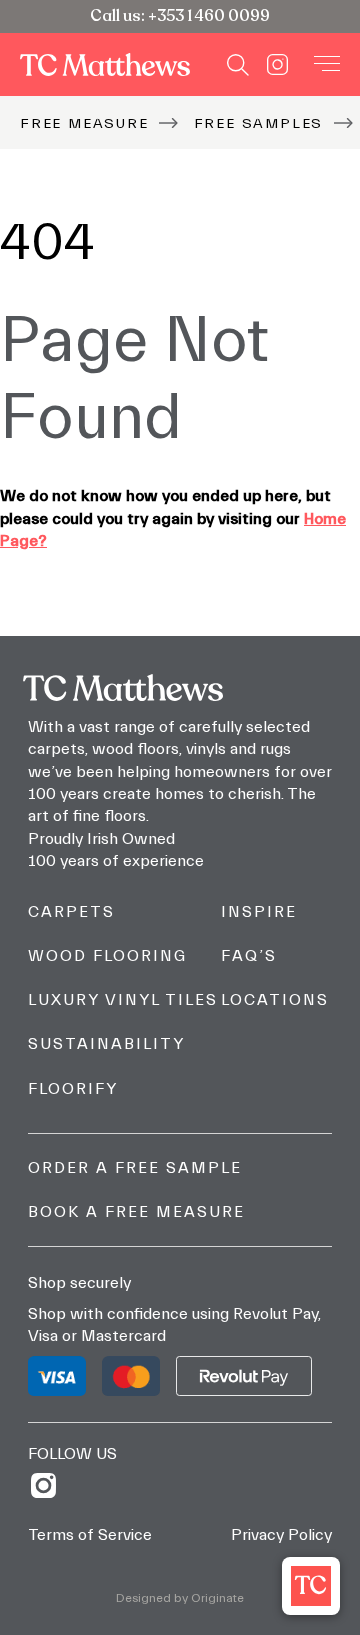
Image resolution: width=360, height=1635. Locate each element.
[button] (311, 1586)
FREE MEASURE (84, 123)
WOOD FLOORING (107, 956)
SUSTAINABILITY (106, 1044)
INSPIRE (259, 912)
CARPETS (71, 912)
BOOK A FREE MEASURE (136, 1212)
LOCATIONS (275, 1000)
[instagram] (50, 1485)
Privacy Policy (281, 1535)
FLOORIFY (73, 1089)
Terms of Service (90, 1535)
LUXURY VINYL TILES (123, 1000)
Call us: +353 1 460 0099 (180, 16)
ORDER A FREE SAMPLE (135, 1168)
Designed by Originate (180, 1598)
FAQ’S (249, 956)
